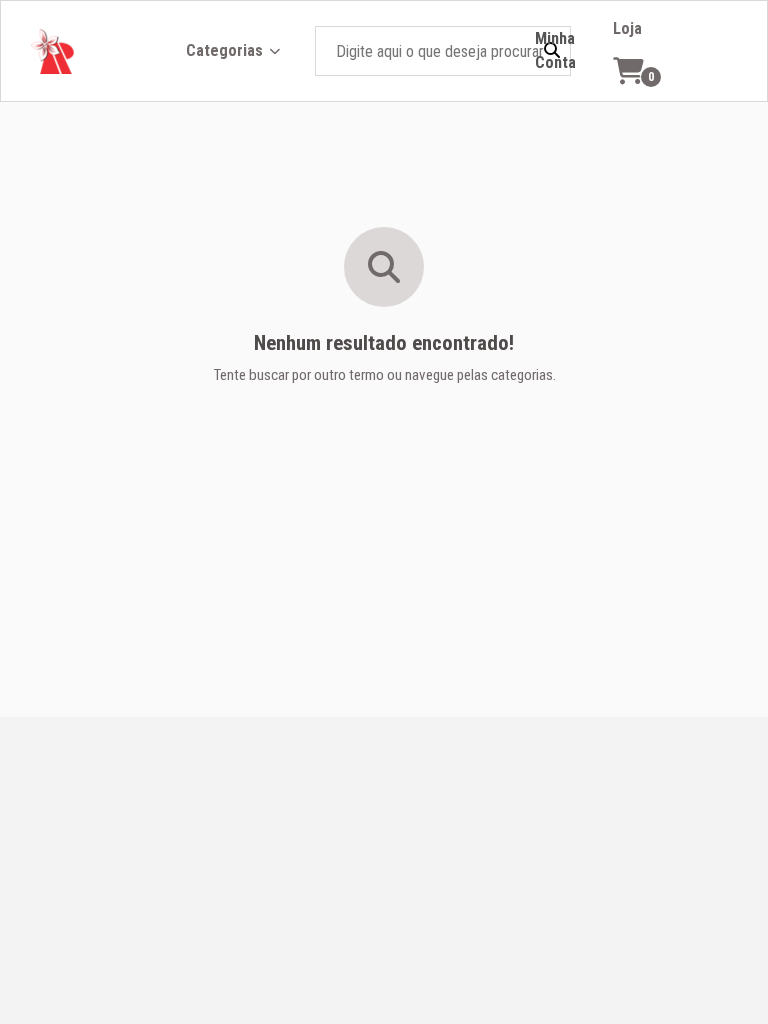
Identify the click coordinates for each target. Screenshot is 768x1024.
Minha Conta (555, 50)
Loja (627, 28)
